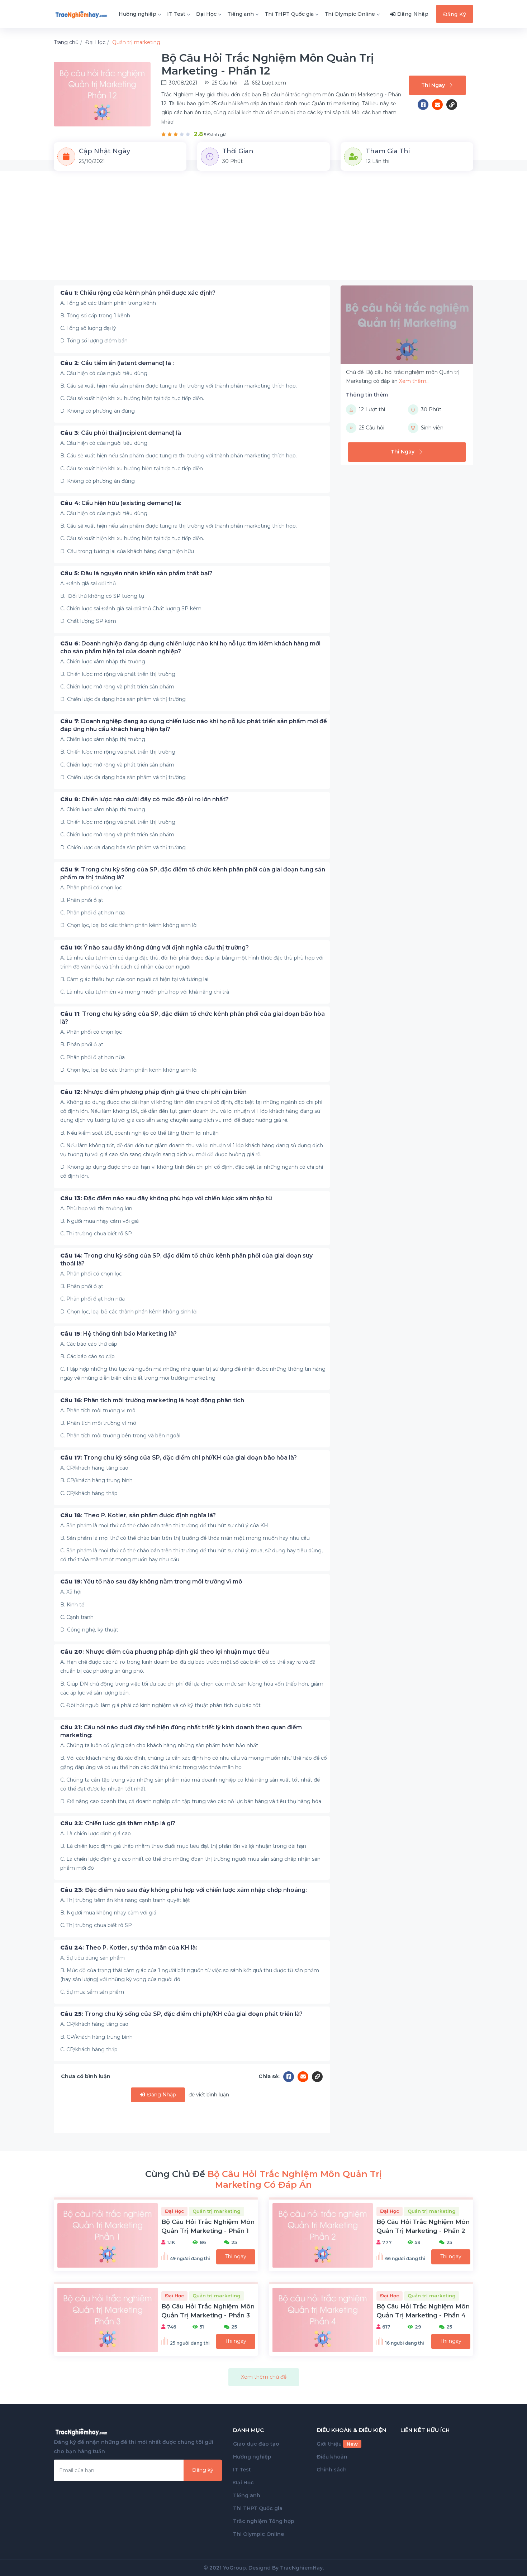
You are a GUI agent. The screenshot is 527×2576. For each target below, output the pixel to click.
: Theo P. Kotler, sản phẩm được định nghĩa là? (138, 1515)
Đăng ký (203, 2470)
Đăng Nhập (161, 2095)
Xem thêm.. (414, 381)
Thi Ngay (433, 85)
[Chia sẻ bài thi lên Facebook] (425, 105)
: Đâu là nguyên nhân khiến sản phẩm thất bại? (136, 573)
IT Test (176, 14)
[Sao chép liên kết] (452, 105)
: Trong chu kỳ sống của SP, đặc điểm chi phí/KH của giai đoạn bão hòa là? (179, 1458)
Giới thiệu (337, 2444)
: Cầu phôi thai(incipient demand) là (121, 433)
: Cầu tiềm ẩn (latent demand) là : (117, 363)
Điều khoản (332, 2457)
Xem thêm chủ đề (264, 2377)
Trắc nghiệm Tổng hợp (264, 2521)
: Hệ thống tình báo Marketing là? (118, 1334)
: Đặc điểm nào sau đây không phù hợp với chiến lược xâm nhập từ (166, 1198)
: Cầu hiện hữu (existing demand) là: (121, 503)
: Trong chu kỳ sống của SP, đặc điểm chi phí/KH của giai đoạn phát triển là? (181, 2014)
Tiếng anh (241, 14)
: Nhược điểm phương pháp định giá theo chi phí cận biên (153, 1092)
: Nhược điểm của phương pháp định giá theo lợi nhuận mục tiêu (165, 1652)
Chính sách (332, 2470)
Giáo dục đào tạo (256, 2444)
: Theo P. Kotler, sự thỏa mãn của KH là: (129, 1948)
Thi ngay (236, 2257)
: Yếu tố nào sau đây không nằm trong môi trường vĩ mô (151, 1582)
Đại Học (206, 14)
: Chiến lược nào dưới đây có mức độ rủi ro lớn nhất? (144, 799)
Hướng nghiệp (137, 14)
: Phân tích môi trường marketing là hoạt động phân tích (152, 1400)
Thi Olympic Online (350, 14)
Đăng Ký (455, 14)
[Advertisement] (263, 230)
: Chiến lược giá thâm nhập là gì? (118, 1823)
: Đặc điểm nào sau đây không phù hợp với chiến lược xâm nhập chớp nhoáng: (184, 1890)
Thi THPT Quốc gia (289, 14)
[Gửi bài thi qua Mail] (439, 105)
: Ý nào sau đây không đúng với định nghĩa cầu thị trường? (155, 948)
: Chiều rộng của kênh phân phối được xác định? (138, 293)
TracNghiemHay (301, 2568)
